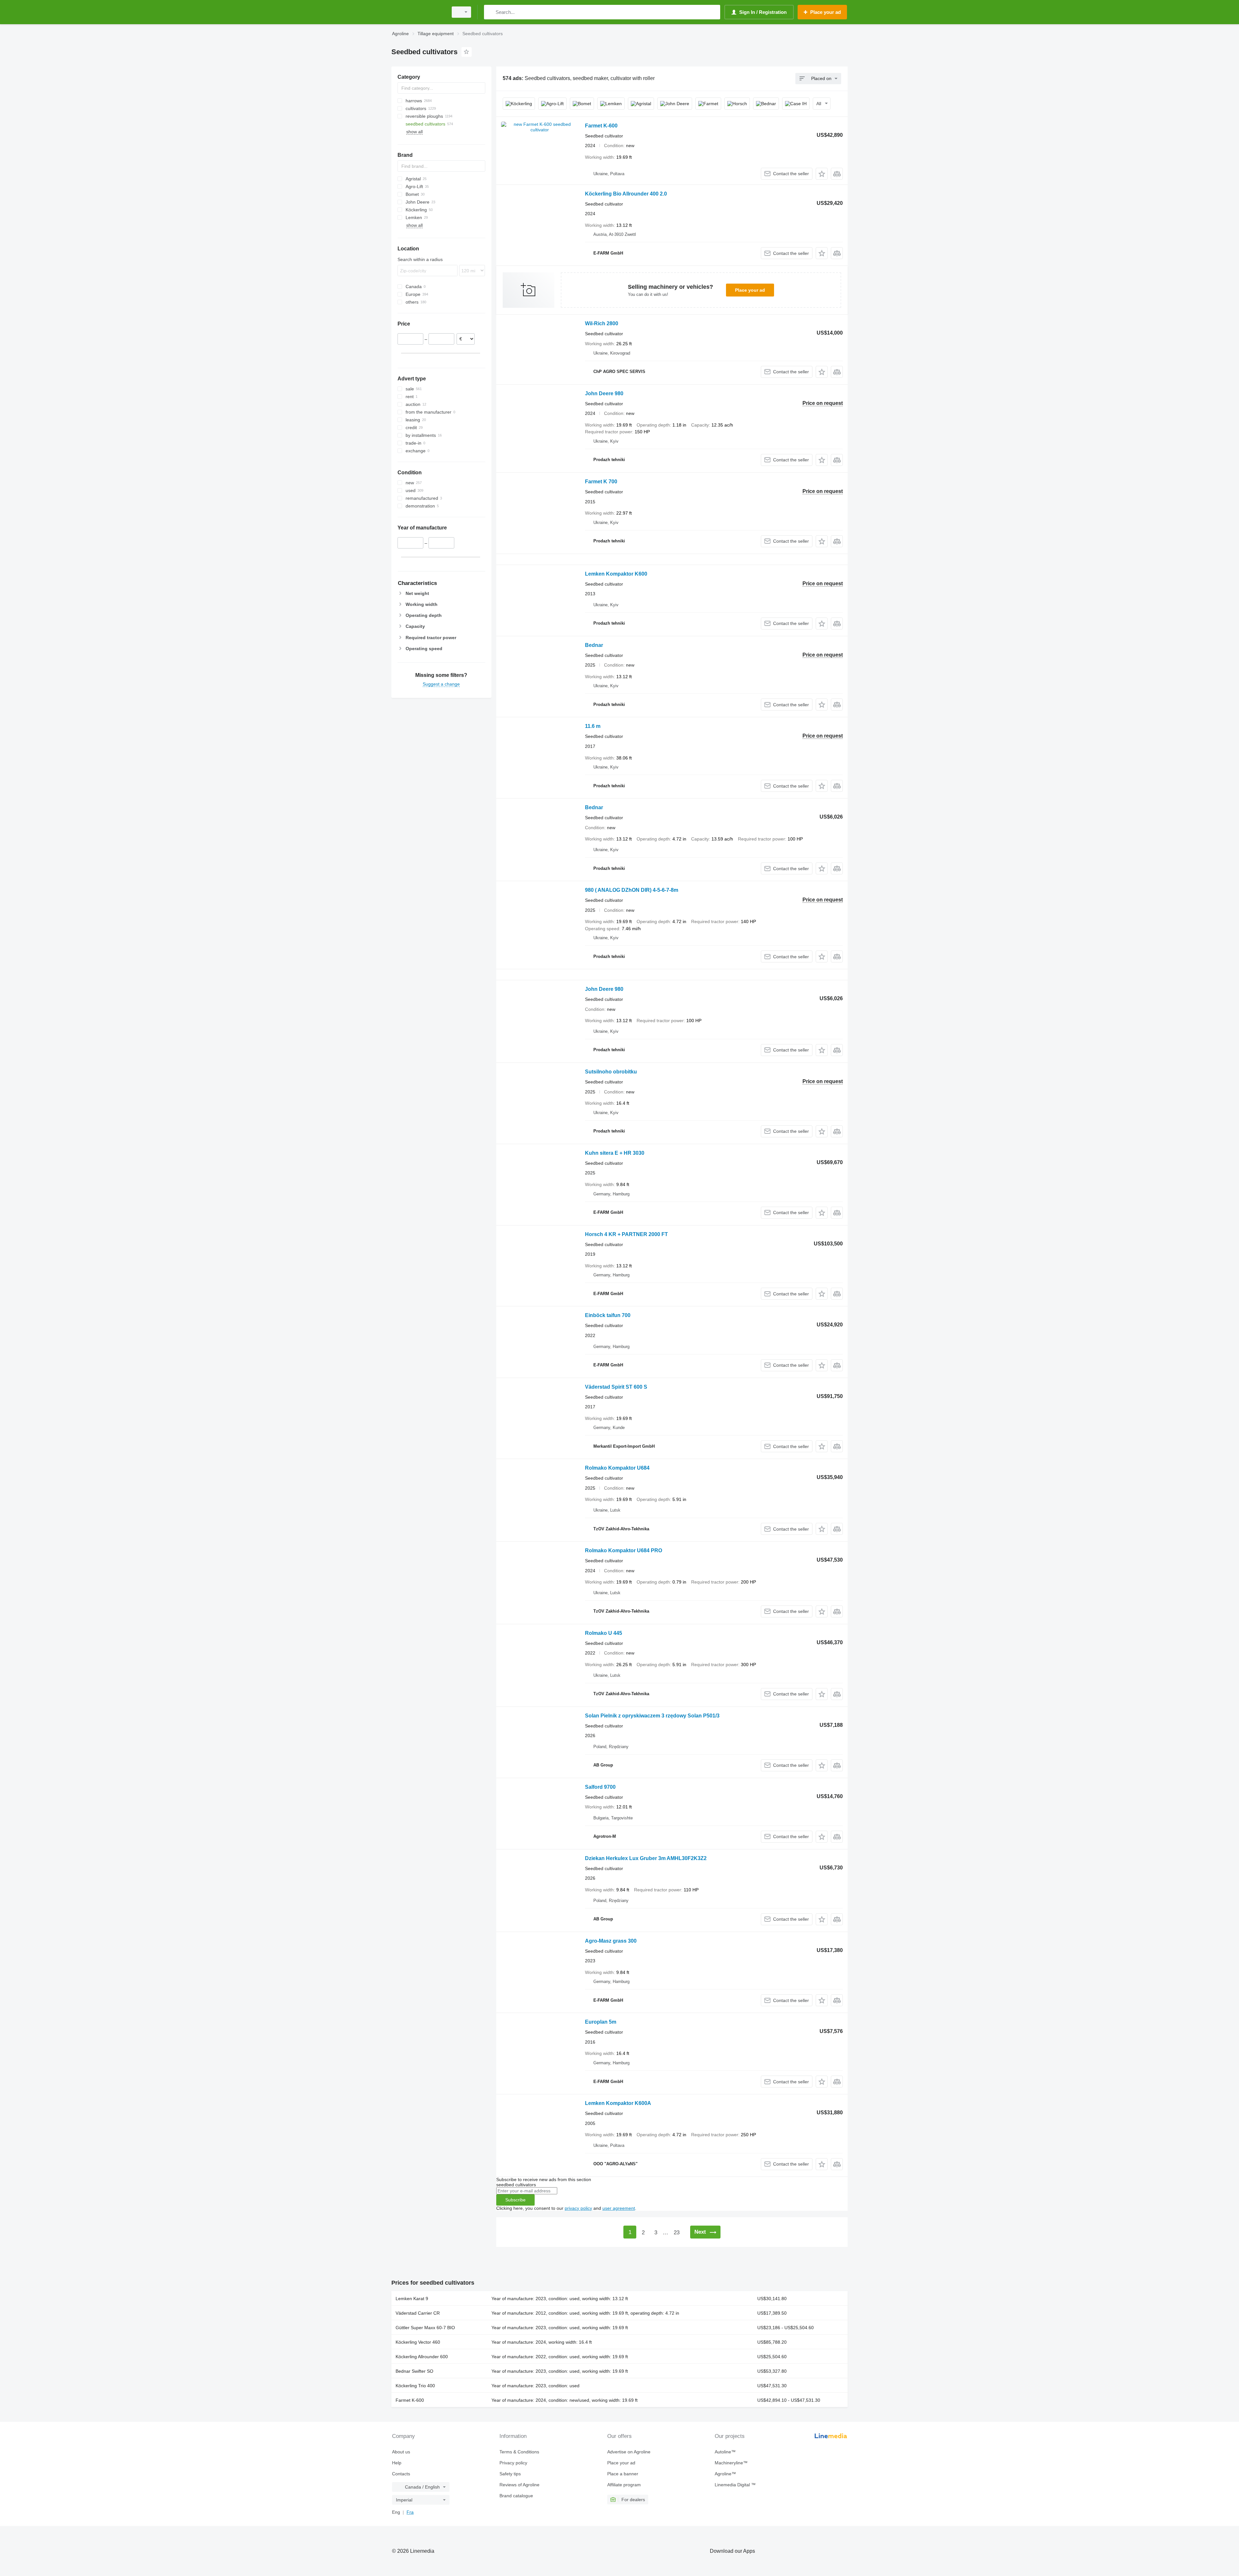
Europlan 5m (601, 2022)
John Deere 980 (604, 393)
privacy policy (578, 2208)
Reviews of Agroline (519, 2485)
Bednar (594, 645)
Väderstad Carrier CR (418, 2313)
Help (397, 2463)
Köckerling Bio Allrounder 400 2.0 (626, 194)
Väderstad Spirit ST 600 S (616, 1387)
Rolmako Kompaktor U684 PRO (624, 1550)
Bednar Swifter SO (414, 2371)
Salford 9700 (600, 1787)
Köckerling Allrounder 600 (422, 2357)
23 (677, 2233)
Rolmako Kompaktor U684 (617, 1468)
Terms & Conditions (519, 2452)
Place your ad (750, 290)
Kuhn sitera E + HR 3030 (615, 1153)
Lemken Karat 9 (412, 2299)
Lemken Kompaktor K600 (616, 574)
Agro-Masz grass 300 (611, 1941)
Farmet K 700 (601, 482)
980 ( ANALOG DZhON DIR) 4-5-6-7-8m (632, 890)
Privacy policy (513, 2463)
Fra (410, 2512)
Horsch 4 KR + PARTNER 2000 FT (626, 1234)
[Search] (490, 12)
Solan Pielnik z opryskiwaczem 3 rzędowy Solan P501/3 (652, 1716)
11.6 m (593, 726)
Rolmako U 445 (604, 1633)
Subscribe (515, 2200)
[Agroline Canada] (418, 12)
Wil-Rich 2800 (602, 323)
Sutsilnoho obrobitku (611, 1072)
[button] (822, 174)
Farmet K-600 (601, 126)
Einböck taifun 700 (608, 1315)
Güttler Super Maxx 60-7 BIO (425, 2328)
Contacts (401, 2474)
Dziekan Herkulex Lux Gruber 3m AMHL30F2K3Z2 (646, 1858)
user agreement (619, 2208)
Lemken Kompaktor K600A (618, 2103)
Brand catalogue (516, 2496)
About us (401, 2452)
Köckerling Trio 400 (415, 2386)
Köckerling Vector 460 (418, 2342)
